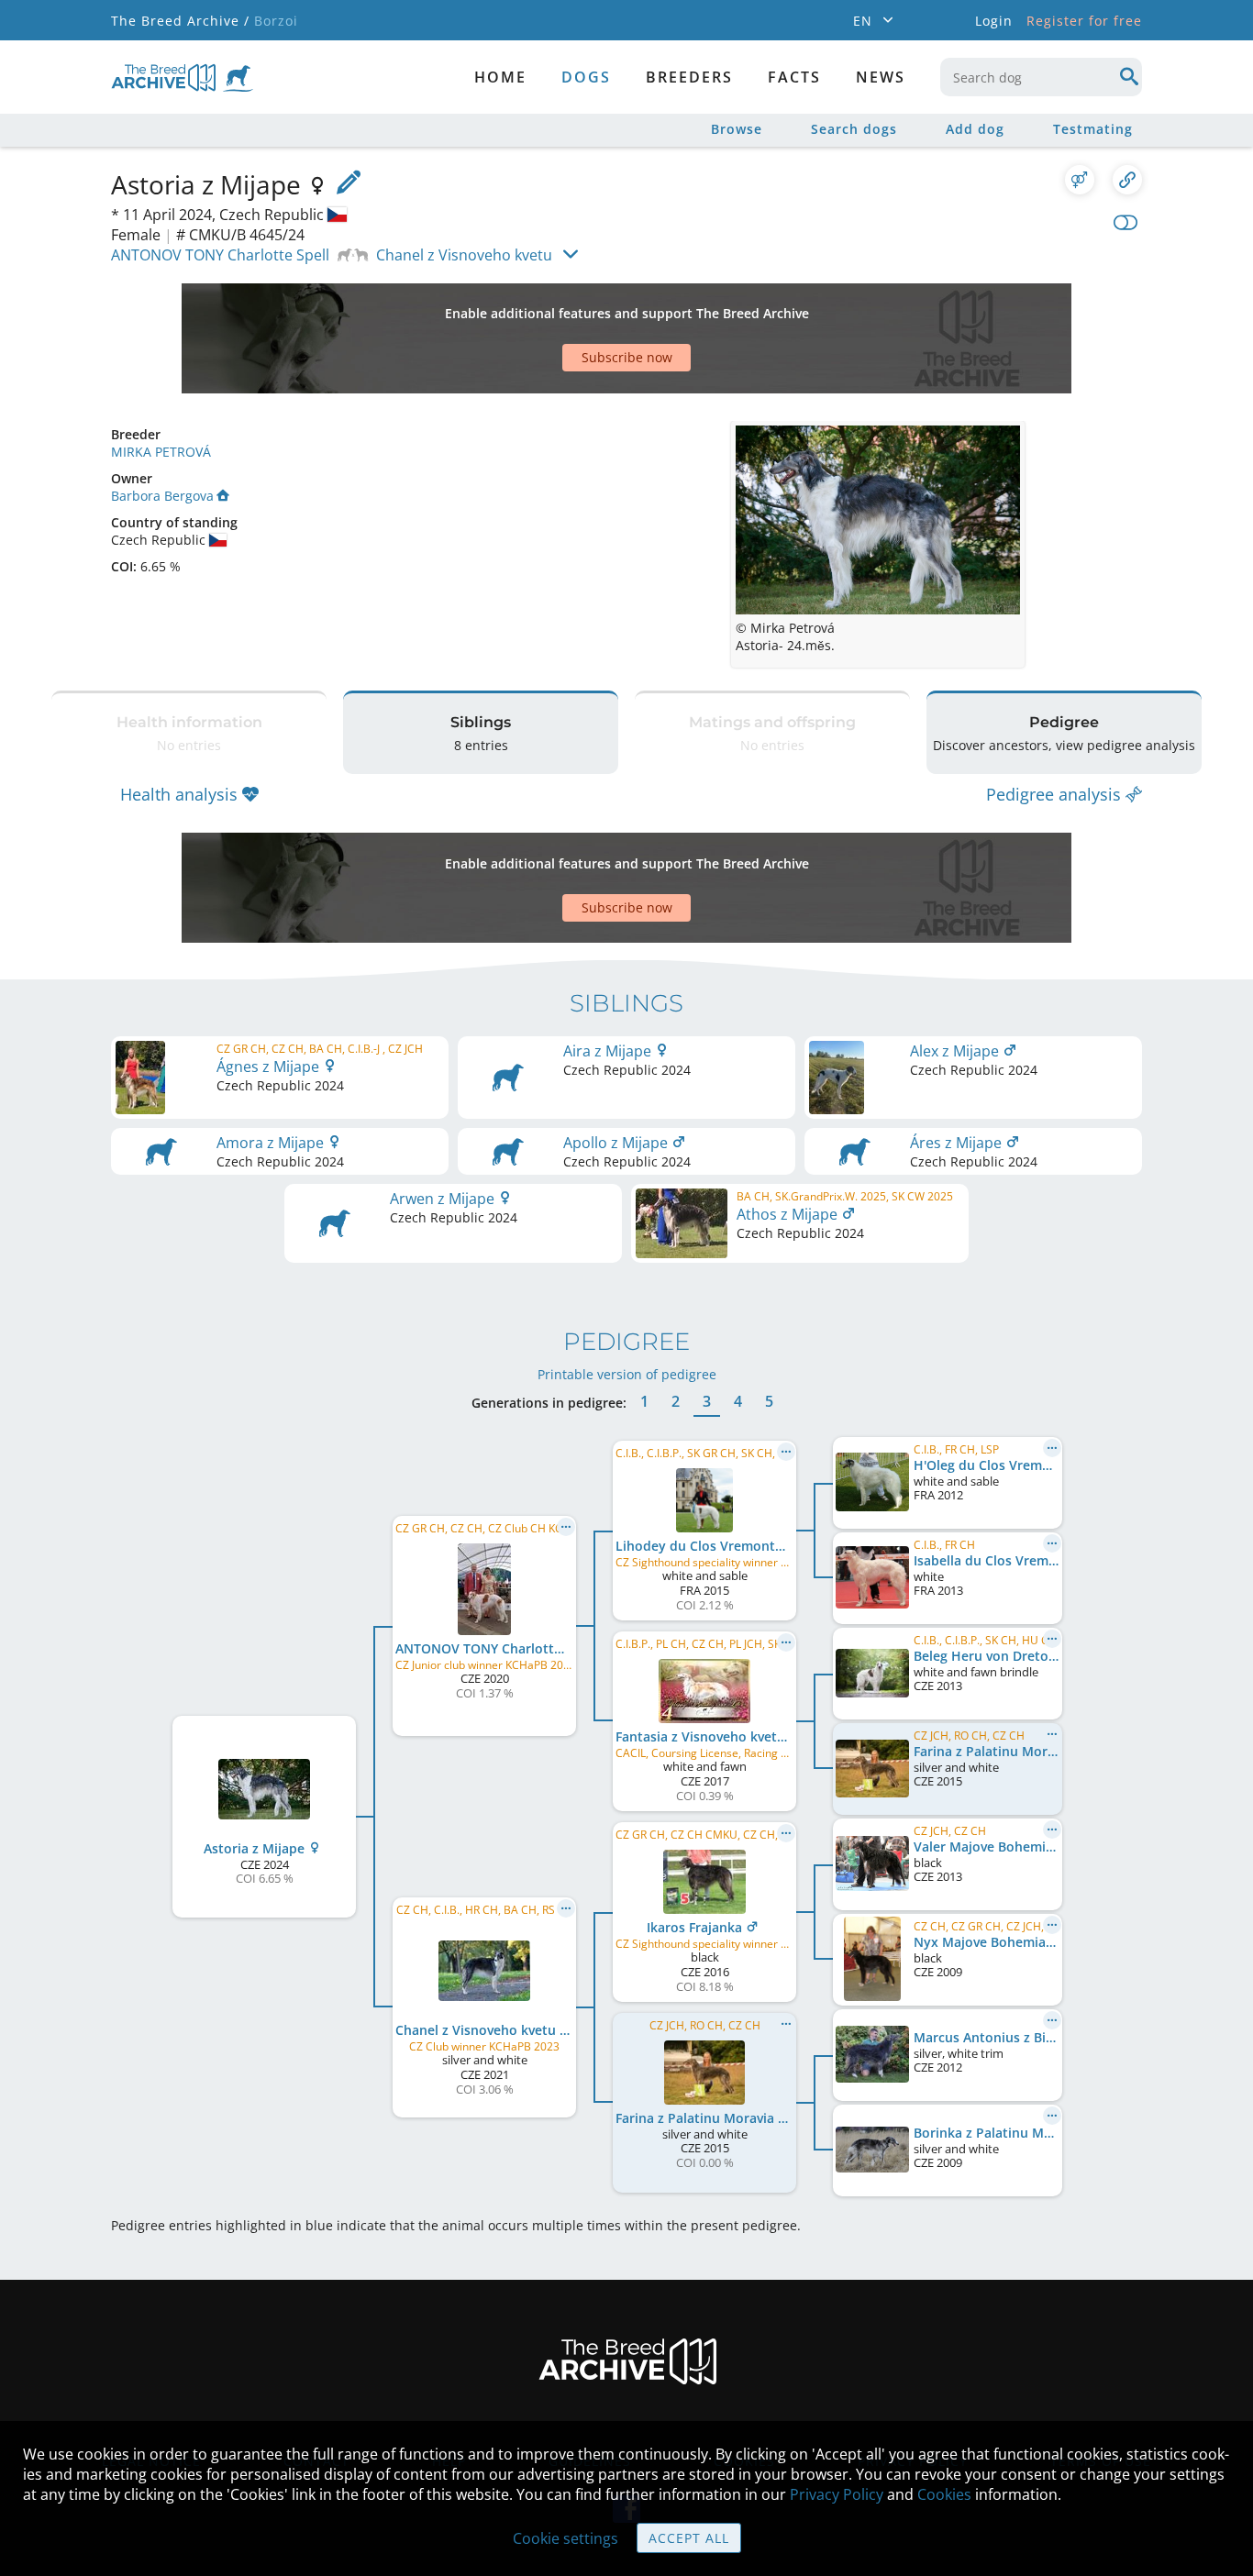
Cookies (944, 2494)
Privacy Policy (837, 2494)
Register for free (1084, 21)
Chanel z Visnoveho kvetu (464, 255)
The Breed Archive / (180, 21)
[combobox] (1041, 77)
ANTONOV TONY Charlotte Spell (220, 255)
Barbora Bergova (162, 496)
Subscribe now (627, 357)
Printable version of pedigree (627, 1374)
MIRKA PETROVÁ (161, 452)
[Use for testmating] (1080, 180)
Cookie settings (566, 2538)
